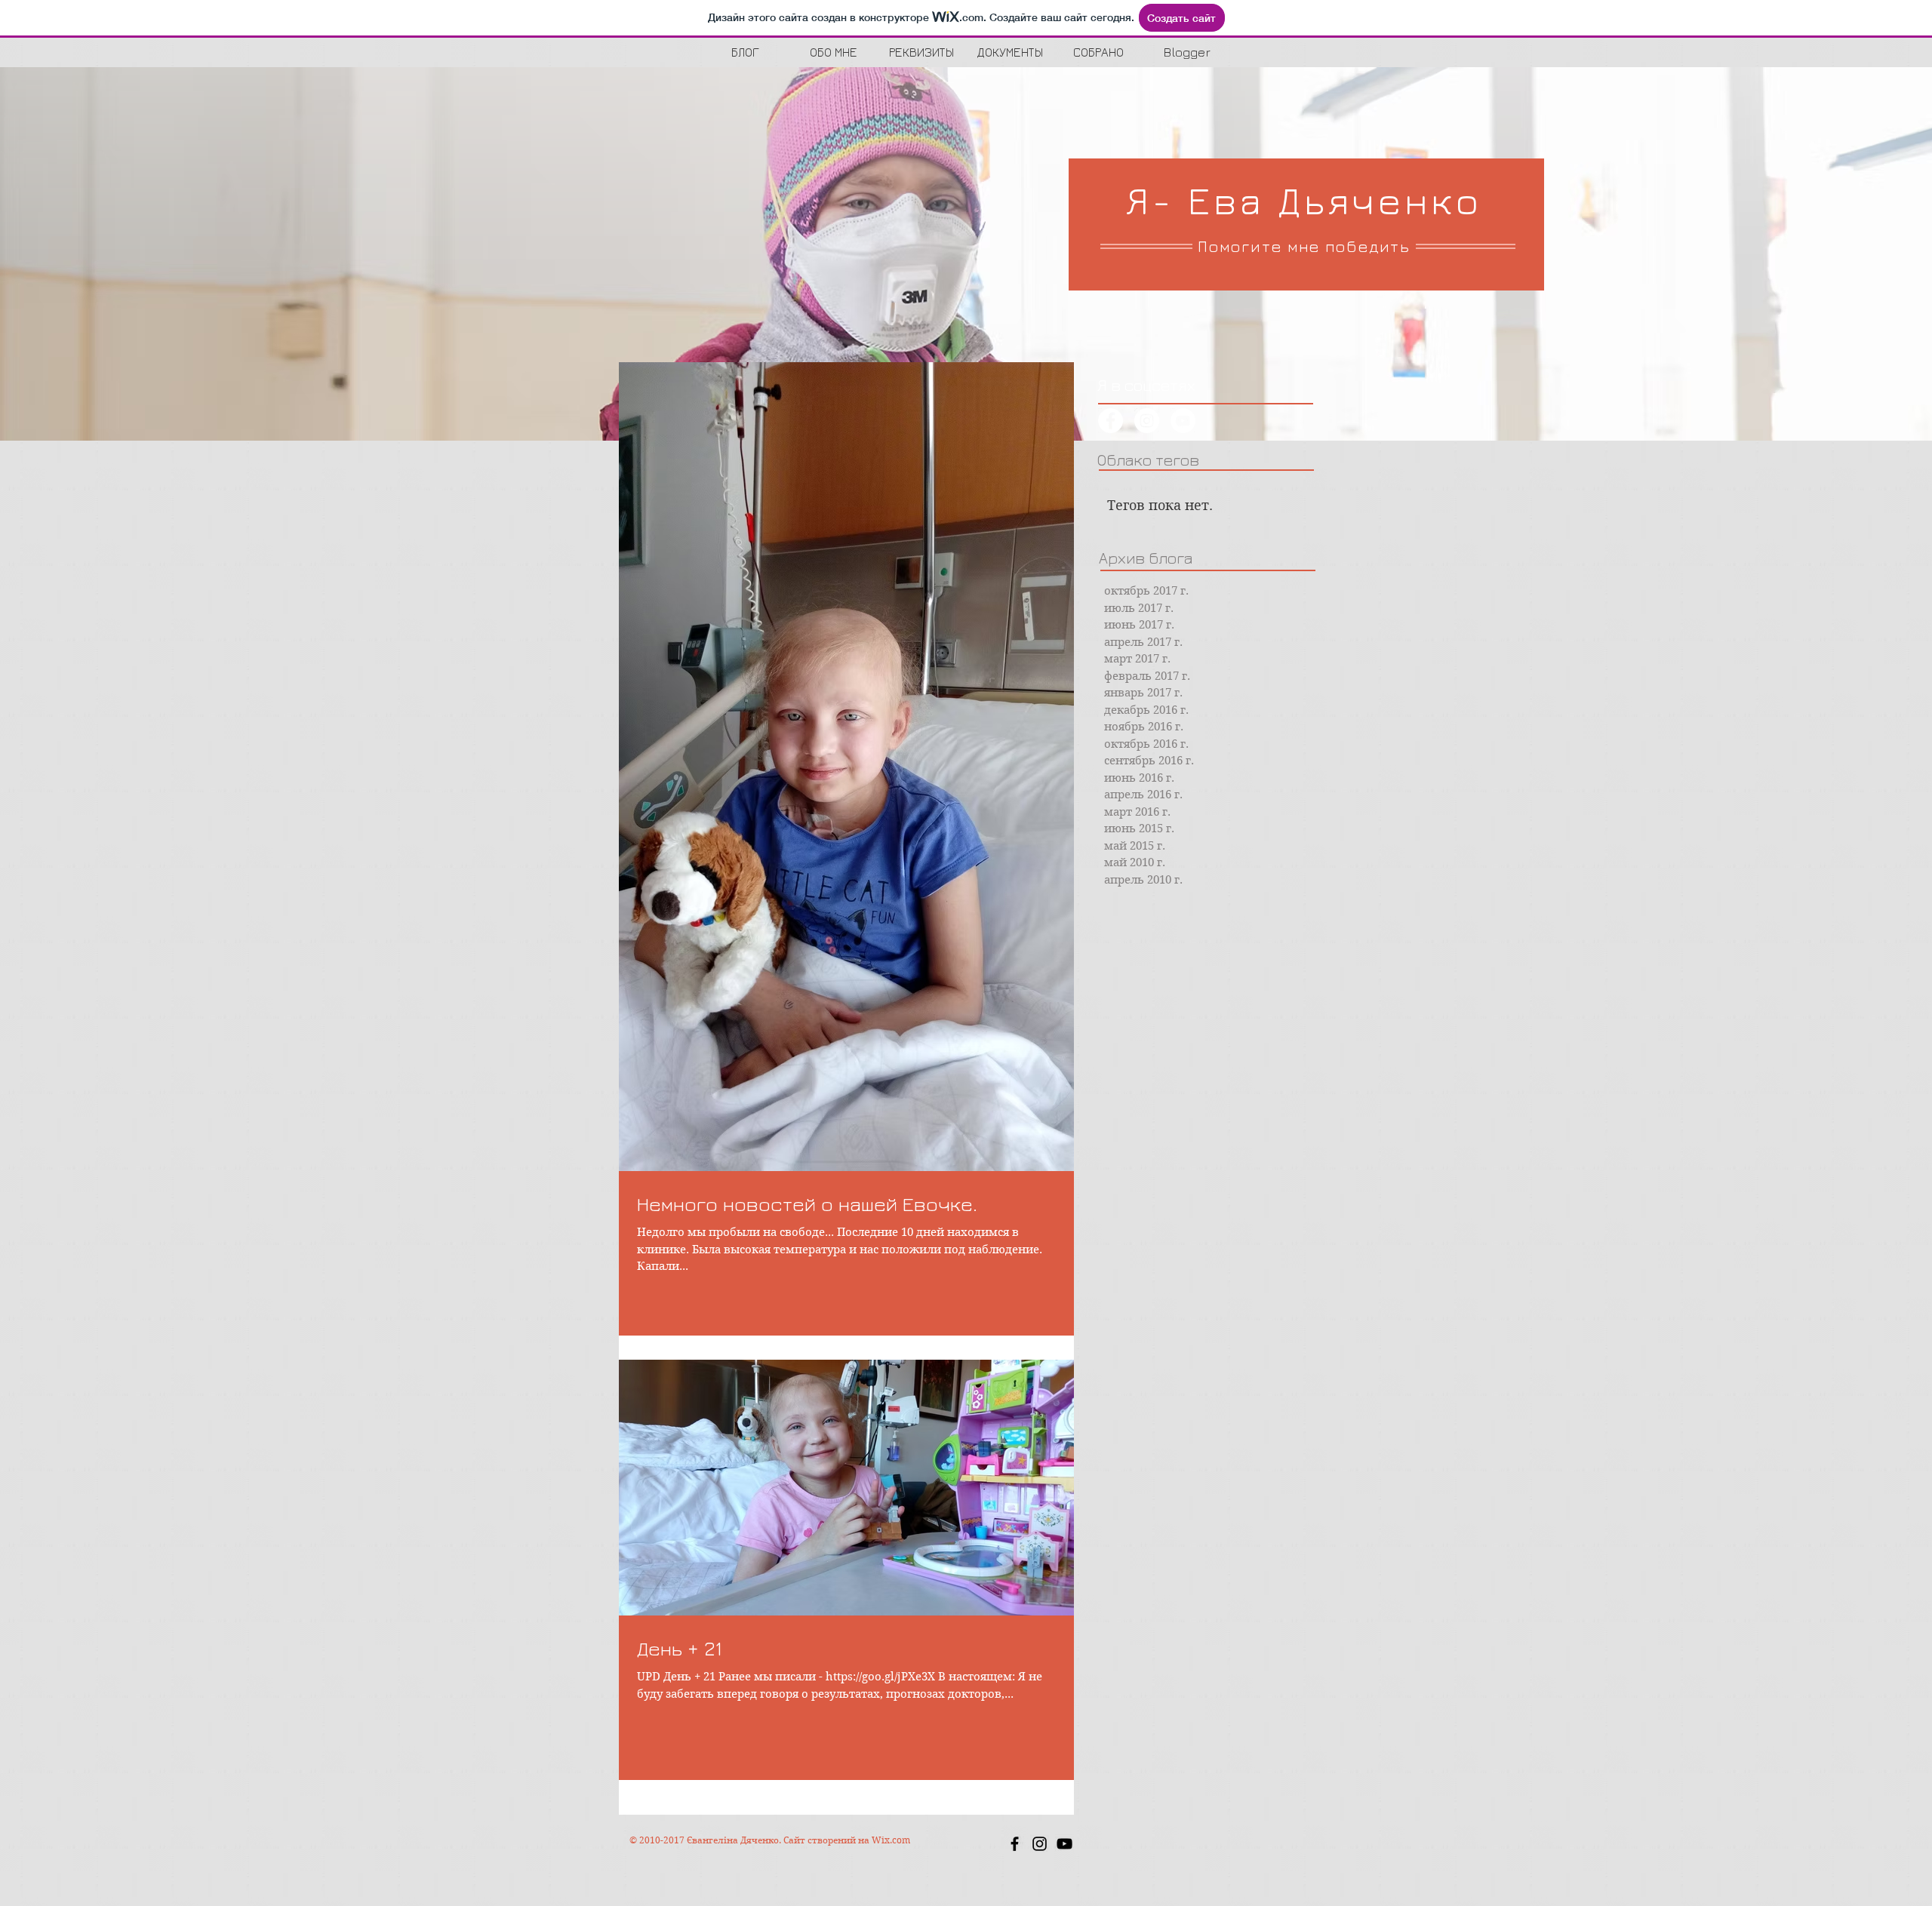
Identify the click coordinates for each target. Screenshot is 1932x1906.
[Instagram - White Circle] (1147, 421)
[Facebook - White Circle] (1111, 421)
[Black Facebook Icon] (1015, 1844)
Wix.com (891, 1840)
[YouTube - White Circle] (1183, 421)
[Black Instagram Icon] (1040, 1844)
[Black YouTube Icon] (1064, 1844)
